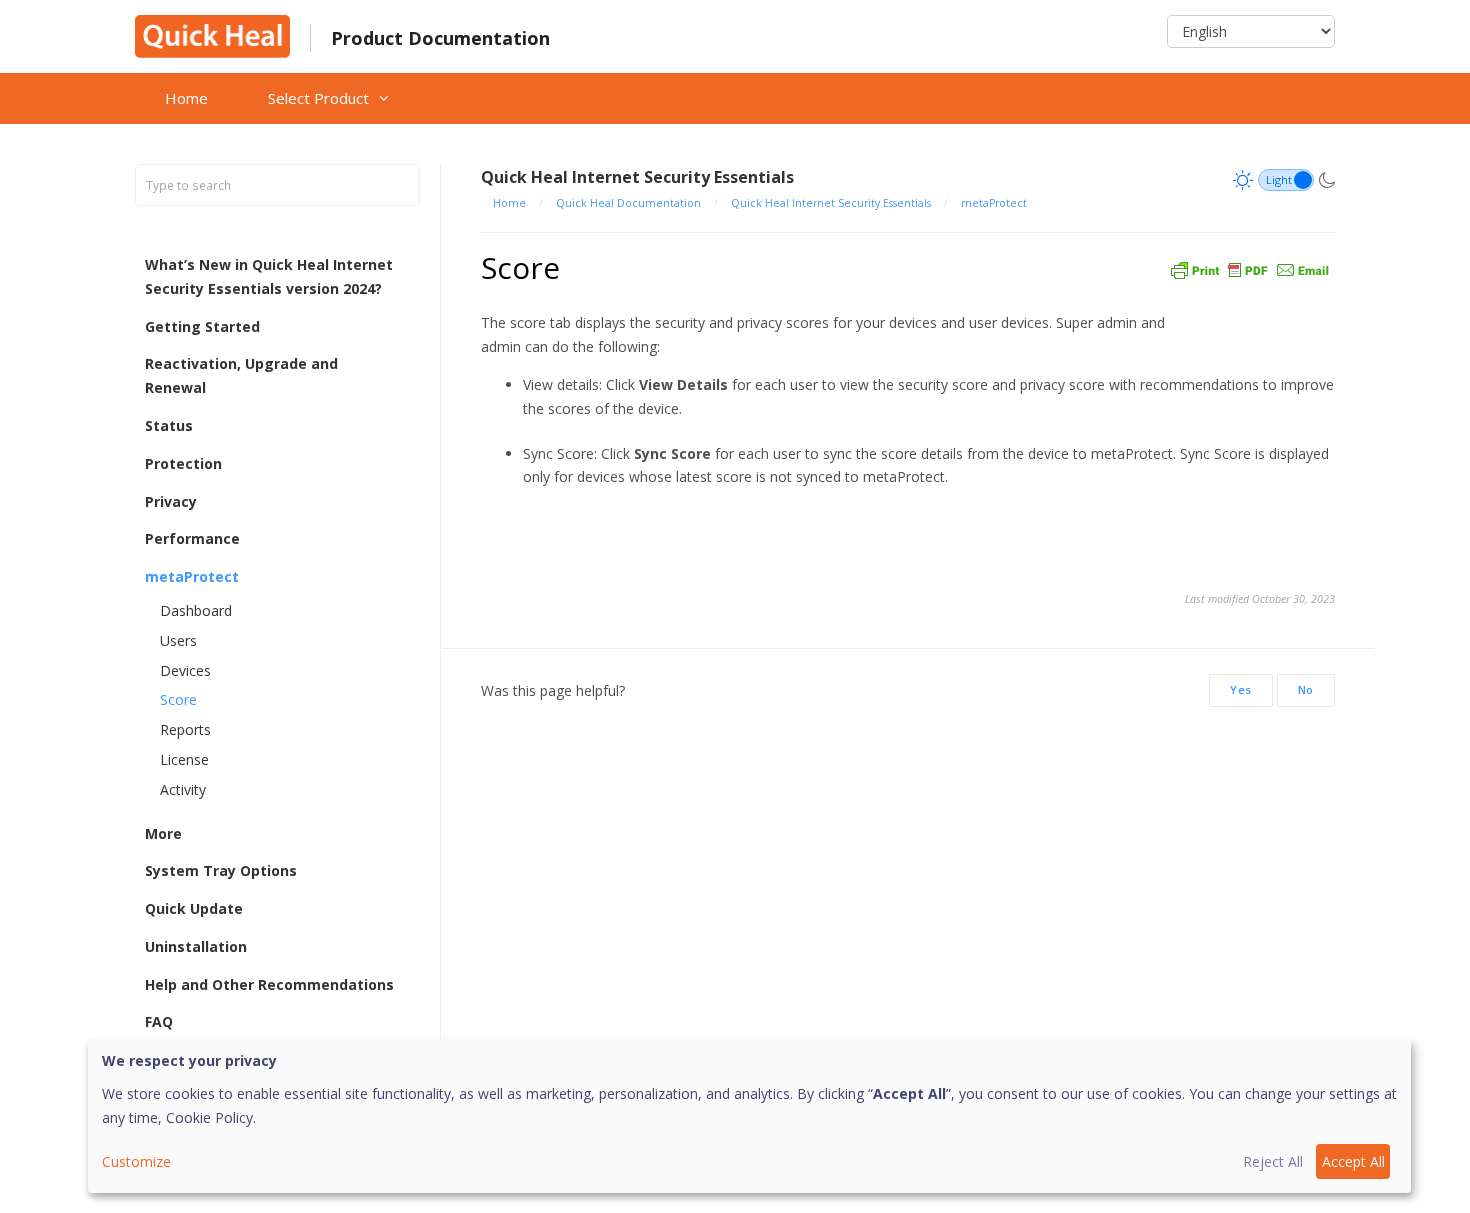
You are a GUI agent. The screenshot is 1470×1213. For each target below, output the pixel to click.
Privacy (171, 501)
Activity (183, 789)
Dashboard (196, 610)
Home (186, 98)
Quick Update (194, 908)
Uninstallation (196, 946)
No (1306, 689)
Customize (136, 1161)
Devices (185, 670)
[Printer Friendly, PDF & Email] (1250, 267)
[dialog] (749, 1116)
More (163, 833)
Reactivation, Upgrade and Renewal (241, 375)
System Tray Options (221, 870)
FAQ (159, 1021)
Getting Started (202, 326)
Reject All (1273, 1161)
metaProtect (192, 576)
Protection (183, 463)
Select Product (318, 98)
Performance (192, 538)
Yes (1241, 689)
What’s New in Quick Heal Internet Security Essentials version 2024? (269, 276)
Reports (185, 729)
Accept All (1353, 1161)
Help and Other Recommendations (269, 984)
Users (178, 640)
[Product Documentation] (212, 34)
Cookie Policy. (211, 1117)
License (184, 759)
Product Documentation (440, 38)
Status (169, 425)
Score (178, 699)
